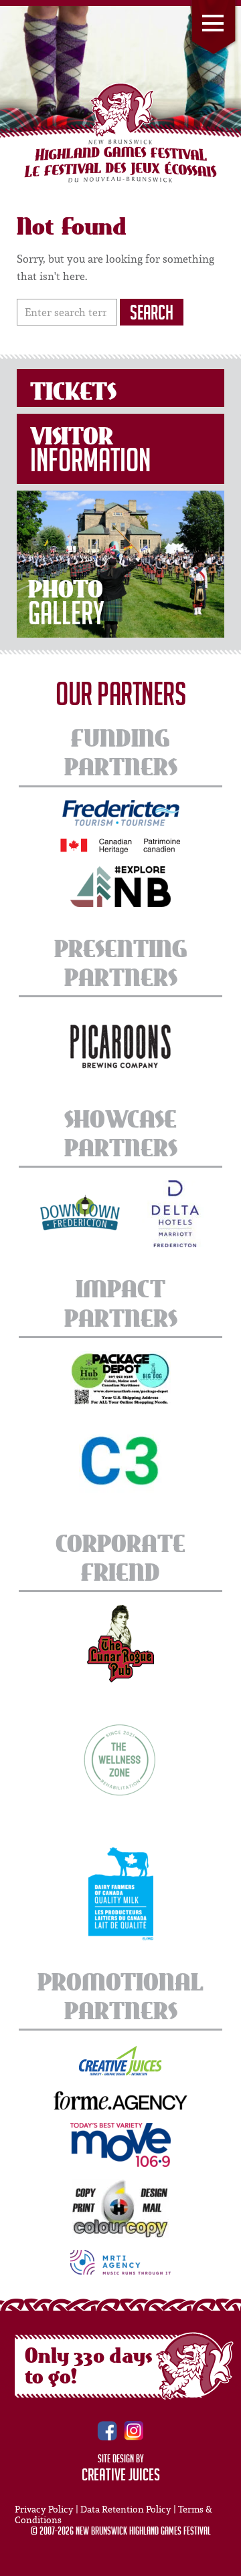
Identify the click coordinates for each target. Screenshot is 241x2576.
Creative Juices (121, 2477)
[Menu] (214, 29)
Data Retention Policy (126, 2509)
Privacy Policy (44, 2509)
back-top (226, 2561)
